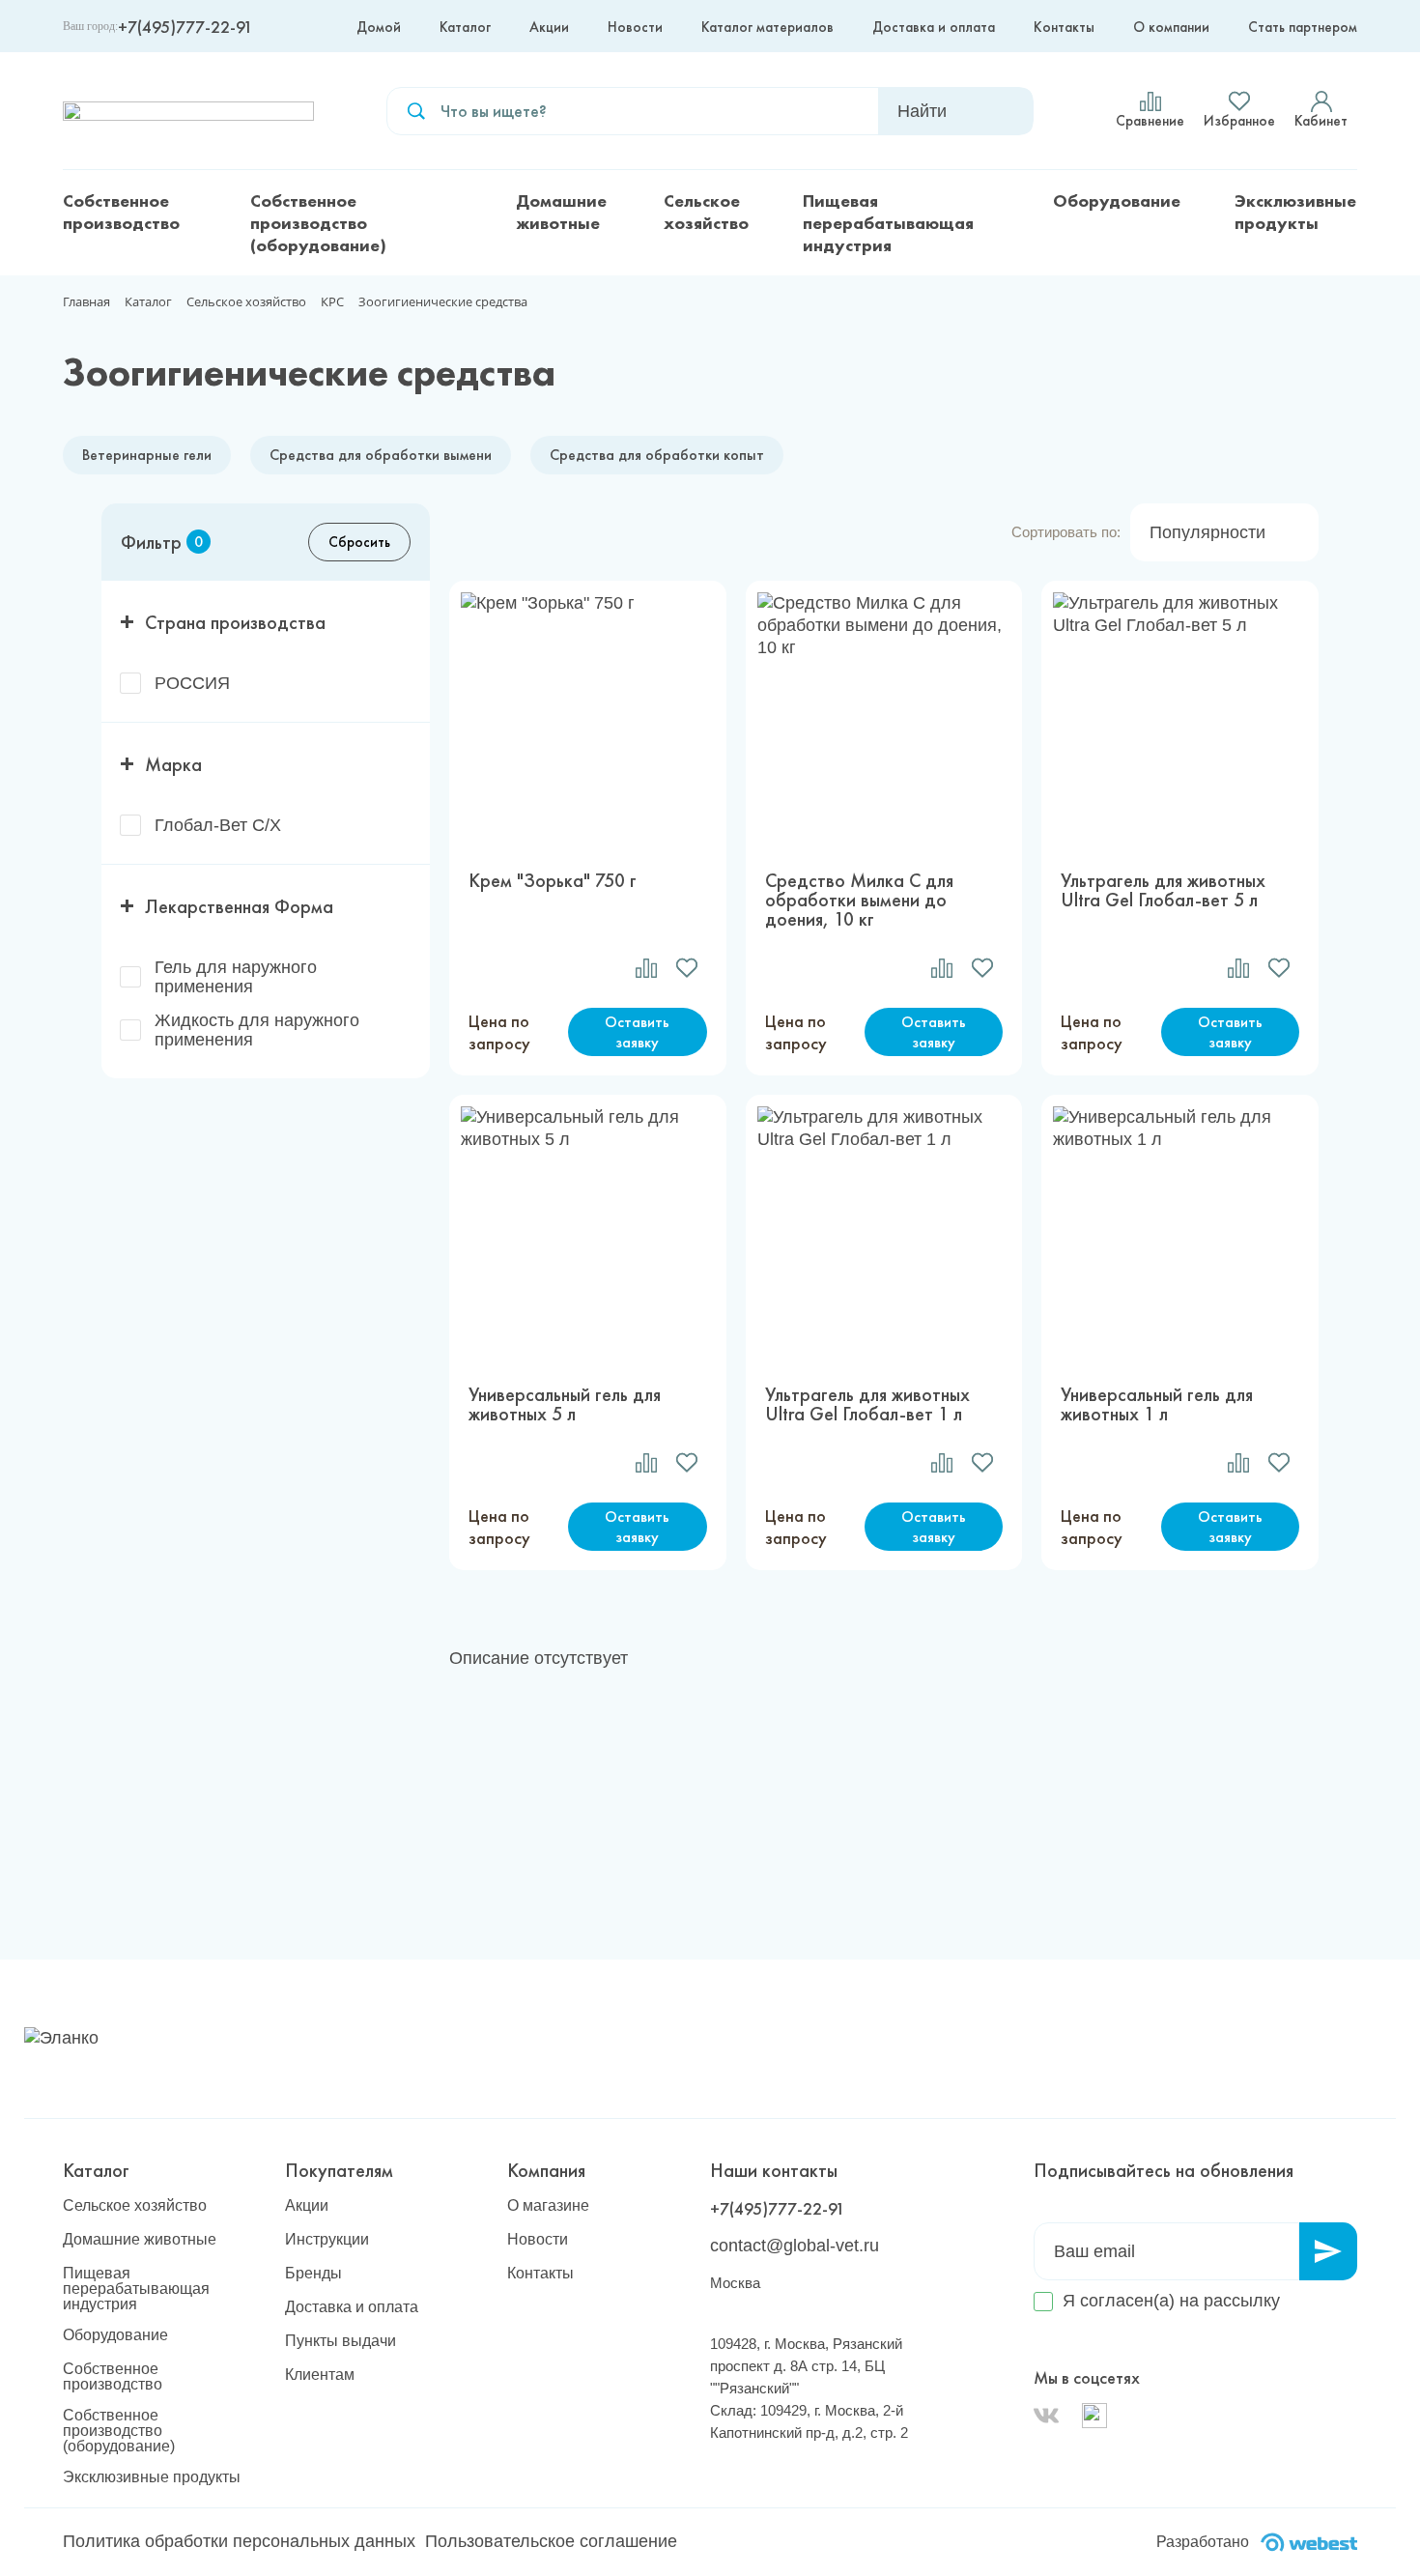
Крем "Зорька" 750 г (553, 882)
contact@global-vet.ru (795, 2246)
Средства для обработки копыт (657, 455)
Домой (379, 27)
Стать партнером (1303, 27)
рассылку (1242, 2301)
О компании (1171, 27)
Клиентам (320, 2375)
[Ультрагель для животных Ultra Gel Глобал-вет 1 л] (884, 1230)
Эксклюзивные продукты (1295, 212)
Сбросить (359, 542)
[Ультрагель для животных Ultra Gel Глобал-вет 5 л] (1180, 716)
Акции (549, 27)
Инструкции (327, 2240)
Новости (635, 27)
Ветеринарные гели (147, 455)
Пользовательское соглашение (551, 2541)
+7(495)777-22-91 (185, 27)
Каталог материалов (767, 27)
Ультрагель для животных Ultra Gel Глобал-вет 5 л (1163, 891)
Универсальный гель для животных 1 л (1157, 1404)
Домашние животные (561, 212)
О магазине (548, 2206)
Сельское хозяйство (706, 212)
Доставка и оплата (934, 27)
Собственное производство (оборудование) (318, 223)
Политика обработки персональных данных (239, 2541)
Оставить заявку (637, 1032)
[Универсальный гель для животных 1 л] (1180, 1230)
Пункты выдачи (341, 2341)
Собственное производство (121, 212)
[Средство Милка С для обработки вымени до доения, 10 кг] (884, 716)
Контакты (1064, 27)
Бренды (313, 2274)
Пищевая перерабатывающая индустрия (888, 223)
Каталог (465, 27)
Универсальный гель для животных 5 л (565, 1404)
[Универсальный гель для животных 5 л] (588, 1230)
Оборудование (1117, 200)
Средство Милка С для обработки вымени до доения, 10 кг (859, 900)
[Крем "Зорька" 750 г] (588, 716)
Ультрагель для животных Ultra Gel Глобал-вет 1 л (867, 1404)
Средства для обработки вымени (381, 455)
